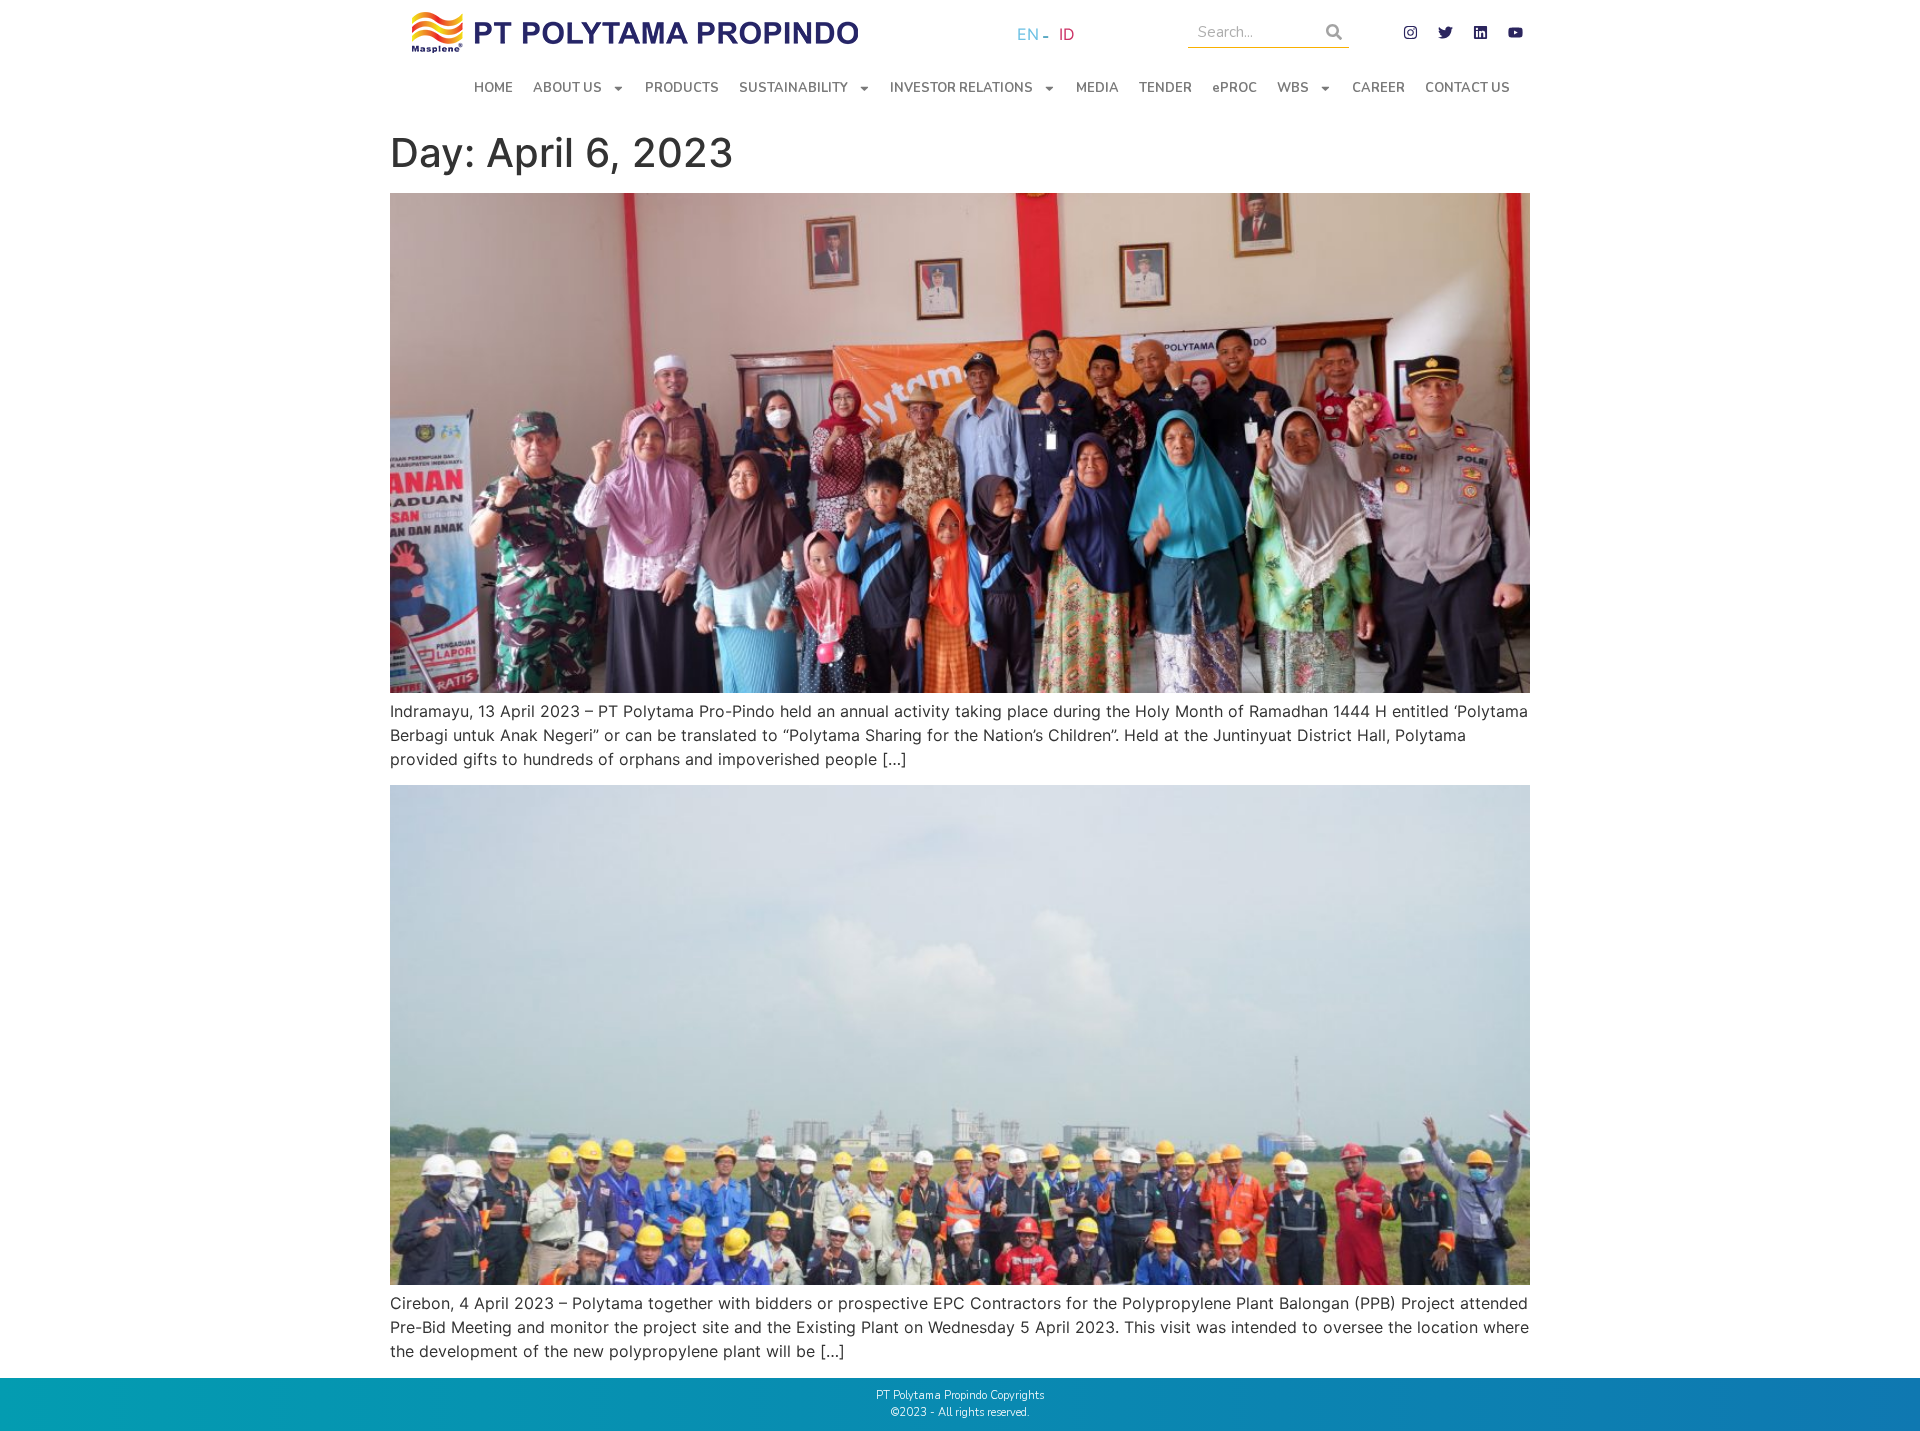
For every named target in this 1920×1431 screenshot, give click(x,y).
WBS (1293, 88)
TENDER (1165, 88)
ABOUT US (567, 88)
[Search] (1334, 32)
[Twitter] (1445, 33)
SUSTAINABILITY (793, 88)
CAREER (1378, 88)
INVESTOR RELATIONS (961, 88)
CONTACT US (1467, 88)
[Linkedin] (1480, 33)
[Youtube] (1515, 33)
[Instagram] (1410, 33)
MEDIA (1097, 88)
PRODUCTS (682, 88)
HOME (493, 88)
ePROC (1234, 88)
